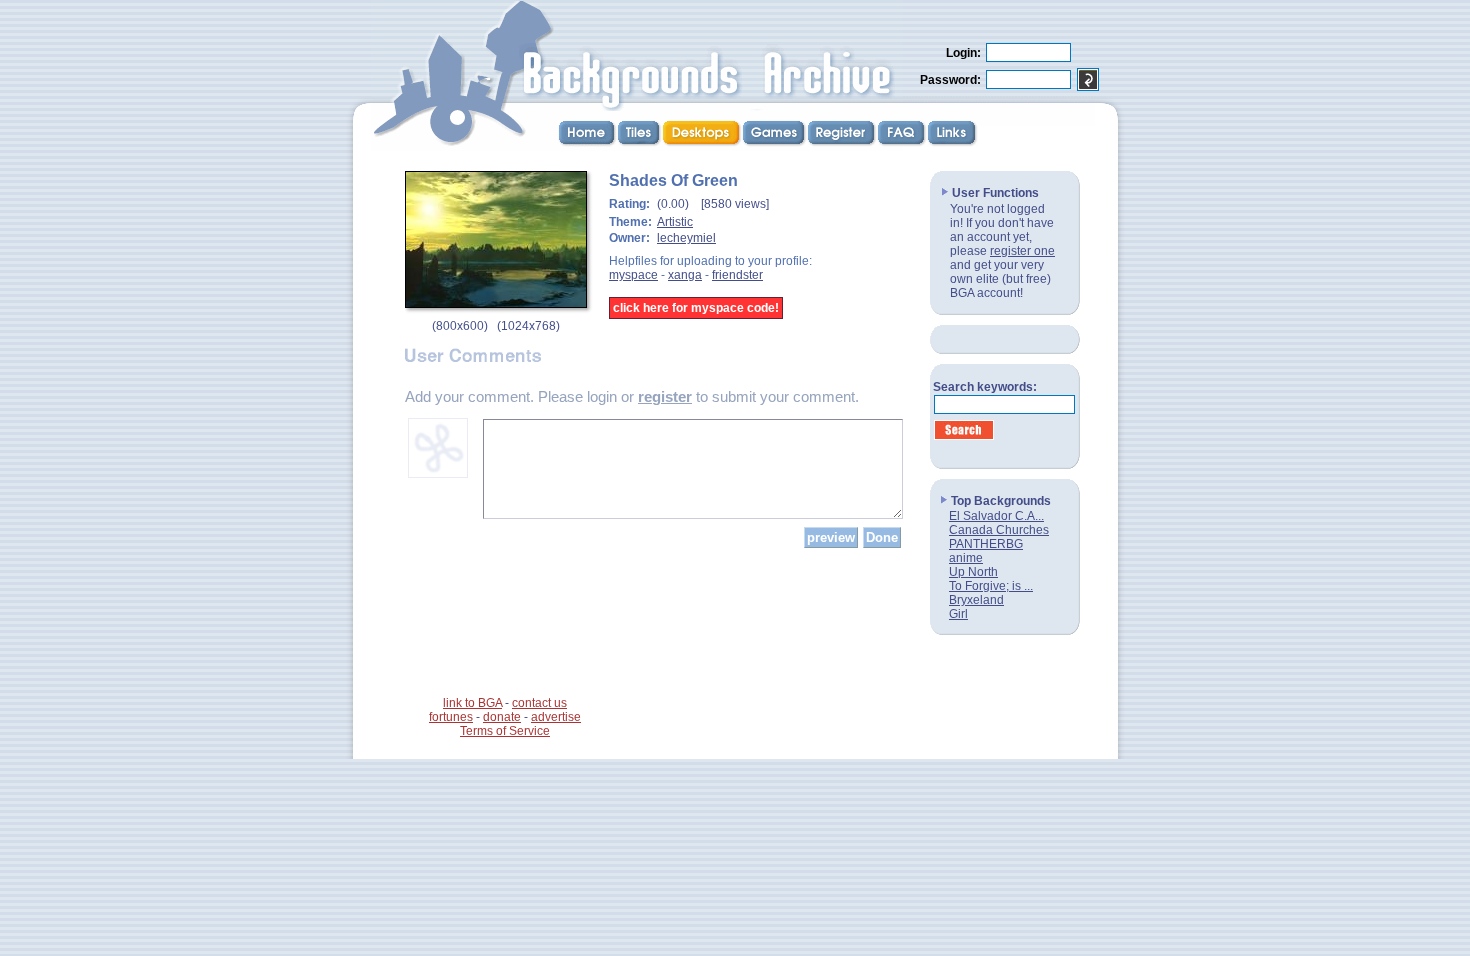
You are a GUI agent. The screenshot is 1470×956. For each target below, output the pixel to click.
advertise (556, 717)
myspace (633, 275)
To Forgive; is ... (991, 586)
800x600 (460, 326)
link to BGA (472, 703)
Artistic (675, 222)
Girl (958, 614)
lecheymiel (686, 238)
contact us (539, 703)
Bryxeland (976, 600)
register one (1022, 251)
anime (966, 558)
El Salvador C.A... (996, 516)
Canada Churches (999, 530)
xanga (685, 275)
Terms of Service (505, 731)
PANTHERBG (986, 544)
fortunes (451, 717)
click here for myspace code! (696, 308)
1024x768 (528, 326)
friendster (737, 275)
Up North (973, 572)
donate (502, 717)
